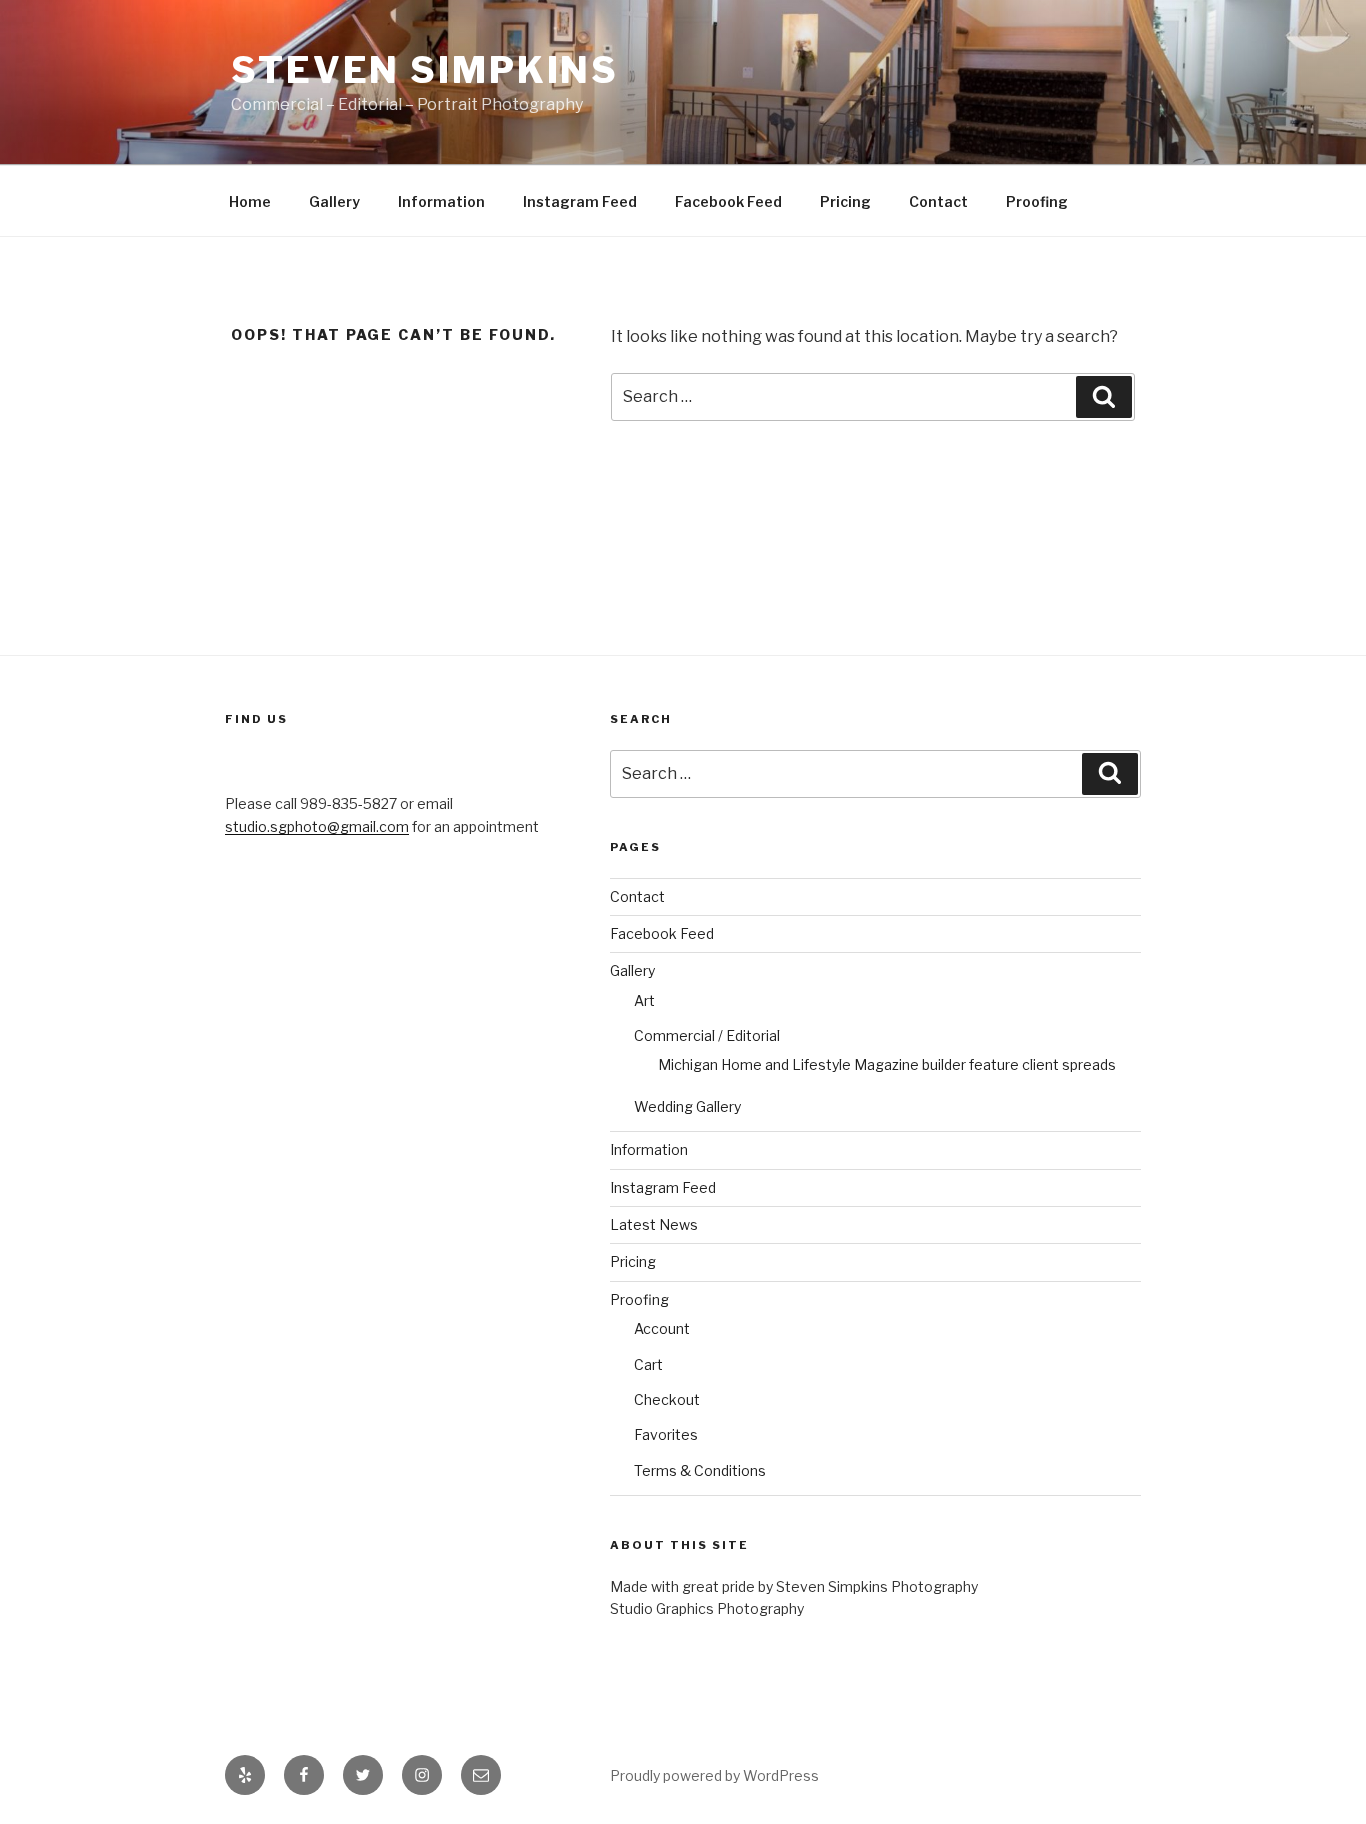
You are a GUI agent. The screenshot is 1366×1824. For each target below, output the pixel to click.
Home (250, 201)
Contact (938, 201)
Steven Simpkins (425, 70)
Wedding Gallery (687, 1106)
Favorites (666, 1434)
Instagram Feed (580, 201)
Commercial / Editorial (707, 1035)
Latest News (654, 1224)
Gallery (334, 201)
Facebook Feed (728, 201)
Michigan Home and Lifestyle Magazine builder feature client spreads (887, 1064)
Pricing (845, 201)
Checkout (667, 1399)
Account (662, 1328)
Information (441, 201)
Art (644, 1000)
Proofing (1037, 201)
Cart (648, 1364)
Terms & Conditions (700, 1470)
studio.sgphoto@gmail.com (317, 826)
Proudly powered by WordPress (714, 1775)
